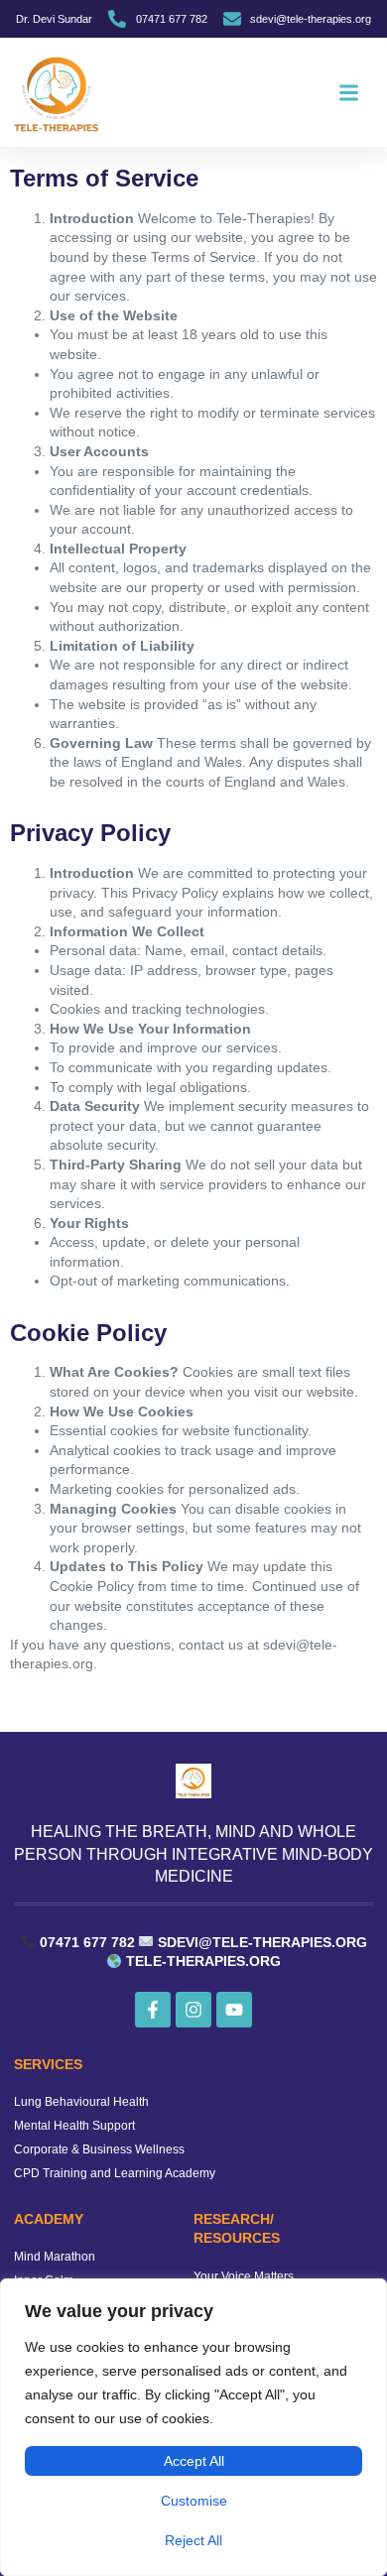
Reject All (193, 2540)
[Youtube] (234, 2010)
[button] (348, 92)
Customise (194, 2501)
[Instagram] (193, 2010)
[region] (193, 2427)
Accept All (194, 2461)
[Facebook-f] (153, 2010)
